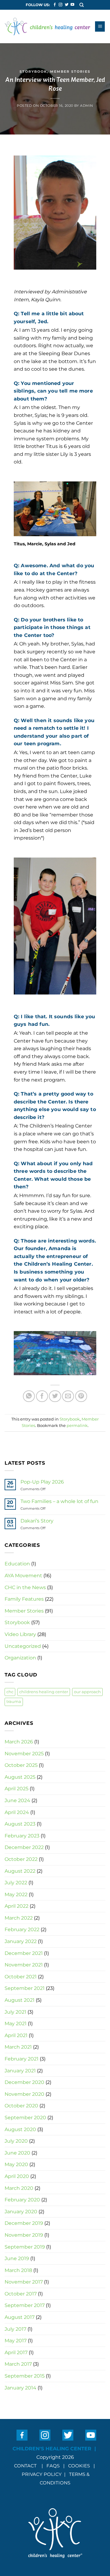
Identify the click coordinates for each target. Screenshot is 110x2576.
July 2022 (16, 1883)
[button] (82, 5)
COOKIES (80, 2466)
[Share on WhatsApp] (29, 1396)
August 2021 (20, 2000)
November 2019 (24, 2235)
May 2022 (16, 1894)
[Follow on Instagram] (61, 5)
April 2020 (17, 2176)
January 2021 (20, 2071)
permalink (77, 1426)
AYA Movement (23, 1576)
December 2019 (24, 2223)
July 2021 (15, 2012)
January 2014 (20, 2388)
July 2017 (15, 2329)
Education (17, 1564)
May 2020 (16, 2164)
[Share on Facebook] (42, 1396)
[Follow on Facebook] (55, 5)
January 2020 (21, 2212)
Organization (20, 1658)
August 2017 (20, 2317)
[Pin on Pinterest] (81, 1396)
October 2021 (21, 1977)
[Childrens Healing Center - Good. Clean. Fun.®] (47, 27)
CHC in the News (25, 1587)
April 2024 (17, 1812)
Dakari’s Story (37, 1521)
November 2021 (24, 1965)
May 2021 (16, 2024)
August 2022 (20, 1871)
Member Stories (70, 72)
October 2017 (21, 2294)
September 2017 (25, 2305)
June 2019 (17, 2258)
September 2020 (25, 2118)
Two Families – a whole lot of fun (59, 1501)
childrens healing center (44, 1692)
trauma (14, 1702)
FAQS (53, 2466)
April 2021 (16, 2035)
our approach (87, 1692)
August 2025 (20, 1777)
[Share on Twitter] (55, 1396)
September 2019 (25, 2247)
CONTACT (25, 2466)
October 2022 (21, 1859)
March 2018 (18, 2270)
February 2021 (22, 2059)
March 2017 (18, 2364)
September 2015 (25, 2376)
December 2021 (24, 1953)
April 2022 (16, 1906)
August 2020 (20, 2129)
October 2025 (21, 1765)
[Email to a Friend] (68, 1396)
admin (87, 106)
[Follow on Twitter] (67, 5)
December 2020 (24, 2082)
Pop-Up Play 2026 (42, 1482)
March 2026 (19, 1742)
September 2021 (25, 1988)
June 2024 (17, 1800)
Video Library (20, 1634)
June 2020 (17, 2153)
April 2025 (16, 1789)
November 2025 (24, 1754)
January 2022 (21, 1941)
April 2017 (16, 2352)
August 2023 (20, 1824)
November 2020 (24, 2094)
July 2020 (16, 2141)
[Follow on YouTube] (72, 5)
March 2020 (19, 2188)
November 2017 (24, 2282)
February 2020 (22, 2200)
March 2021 (18, 2047)
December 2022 (24, 1847)
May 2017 (16, 2341)
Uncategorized (23, 1646)
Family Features (24, 1599)
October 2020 (21, 2106)
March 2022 (19, 1918)
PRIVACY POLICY (42, 2474)
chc (10, 1692)
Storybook (33, 72)
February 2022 (22, 1929)
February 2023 (22, 1836)
